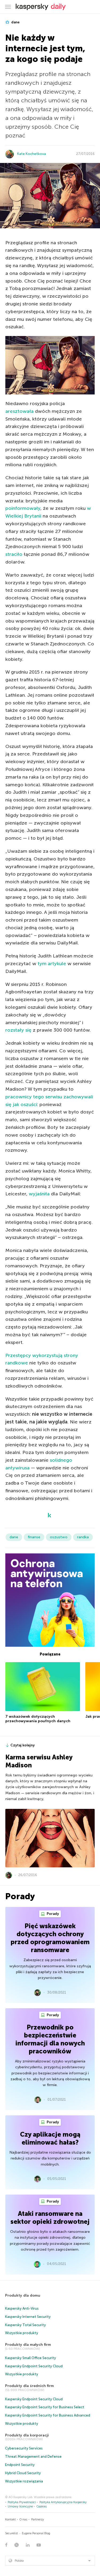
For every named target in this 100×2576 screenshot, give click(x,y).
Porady (52, 1914)
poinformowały (23, 508)
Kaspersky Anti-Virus (22, 2308)
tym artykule (52, 964)
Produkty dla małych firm (28, 2345)
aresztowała (19, 411)
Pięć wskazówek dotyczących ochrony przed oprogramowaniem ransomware (50, 1938)
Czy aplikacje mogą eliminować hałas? (50, 2138)
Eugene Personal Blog (36, 2533)
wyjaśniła (39, 1194)
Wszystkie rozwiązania (24, 2481)
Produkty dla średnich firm (29, 2386)
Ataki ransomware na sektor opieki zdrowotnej (50, 2218)
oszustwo (59, 1537)
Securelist (11, 2533)
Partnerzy (38, 2520)
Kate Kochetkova (31, 154)
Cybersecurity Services (24, 2448)
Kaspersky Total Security (25, 2325)
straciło (14, 554)
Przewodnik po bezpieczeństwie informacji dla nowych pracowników (50, 2039)
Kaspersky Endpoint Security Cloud (34, 2366)
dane (15, 22)
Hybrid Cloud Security (23, 2473)
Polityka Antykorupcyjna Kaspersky (63, 2502)
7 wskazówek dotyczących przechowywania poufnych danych (38, 1719)
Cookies (42, 2506)
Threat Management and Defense (33, 2457)
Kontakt (10, 2520)
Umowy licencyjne (20, 2506)
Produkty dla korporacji (27, 2435)
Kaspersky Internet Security (28, 2317)
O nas (23, 2520)
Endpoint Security (20, 2465)
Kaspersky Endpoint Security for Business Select (45, 2407)
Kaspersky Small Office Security (31, 2358)
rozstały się (18, 1030)
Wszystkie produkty (22, 2333)
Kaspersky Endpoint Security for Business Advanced (48, 2415)
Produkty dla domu (23, 2295)
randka (83, 1537)
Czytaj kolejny (23, 1745)
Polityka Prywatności (22, 2502)
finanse (34, 1537)
